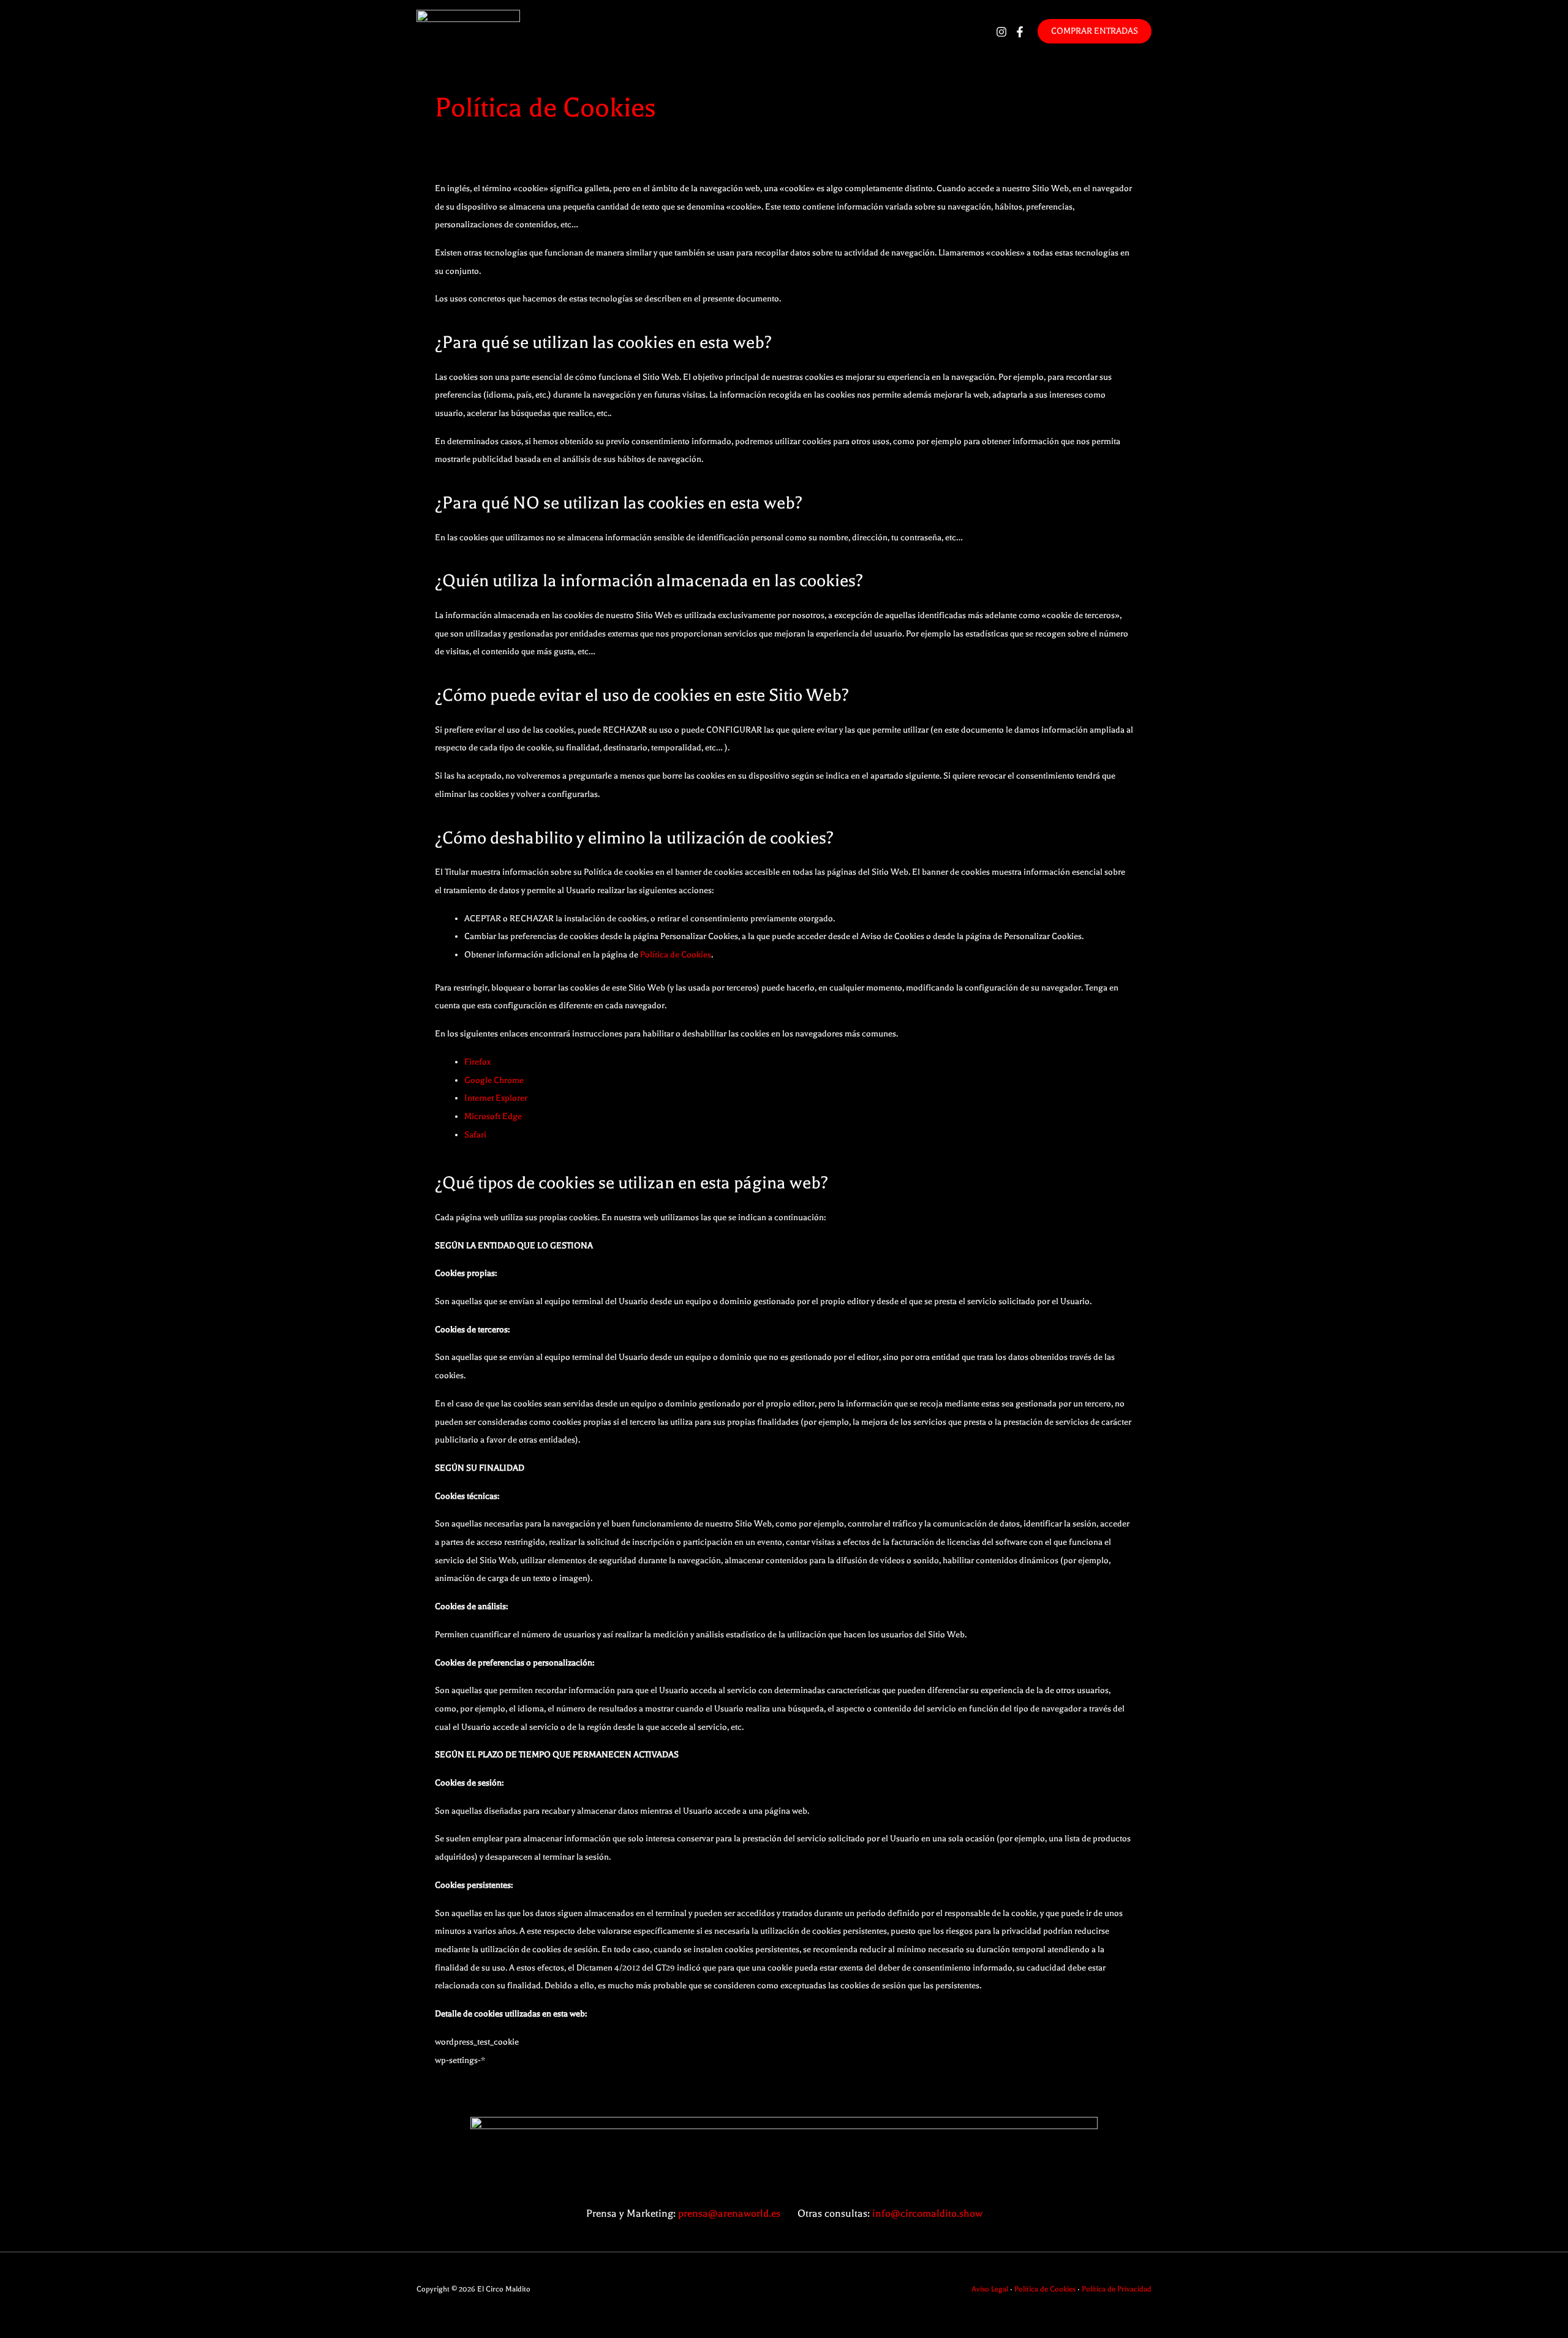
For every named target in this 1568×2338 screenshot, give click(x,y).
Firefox (477, 1062)
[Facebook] (1020, 32)
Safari (475, 1135)
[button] (1095, 31)
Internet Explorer (496, 1098)
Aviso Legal (990, 2289)
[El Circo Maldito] (468, 30)
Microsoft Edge (493, 1116)
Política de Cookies (676, 955)
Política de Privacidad (1117, 2289)
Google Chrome (494, 1080)
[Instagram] (1001, 32)
